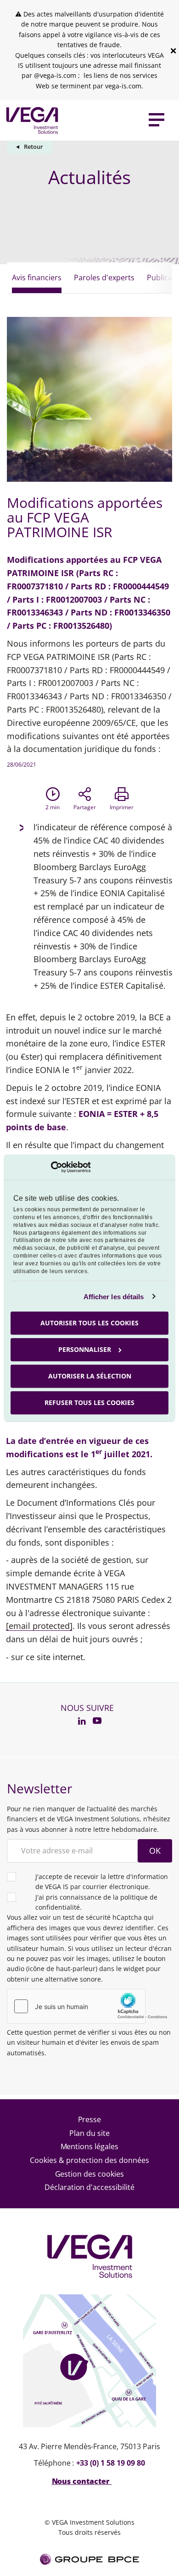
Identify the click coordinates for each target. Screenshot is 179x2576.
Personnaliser (85, 1349)
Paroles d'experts (104, 278)
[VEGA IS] (30, 120)
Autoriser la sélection (90, 1376)
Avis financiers (37, 278)
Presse (90, 2119)
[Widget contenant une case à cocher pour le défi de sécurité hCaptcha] (89, 2006)
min (53, 807)
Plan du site (89, 2133)
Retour (34, 147)
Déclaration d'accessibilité (90, 2187)
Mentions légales (90, 2146)
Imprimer (122, 807)
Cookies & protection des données (89, 2160)
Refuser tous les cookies (89, 1402)
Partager (85, 807)
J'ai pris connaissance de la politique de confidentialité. (96, 1902)
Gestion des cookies (90, 2174)
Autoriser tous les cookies (89, 1323)
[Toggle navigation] (157, 120)
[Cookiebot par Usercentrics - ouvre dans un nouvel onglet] (51, 1167)
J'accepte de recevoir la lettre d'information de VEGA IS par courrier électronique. (102, 1882)
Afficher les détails (114, 1296)
